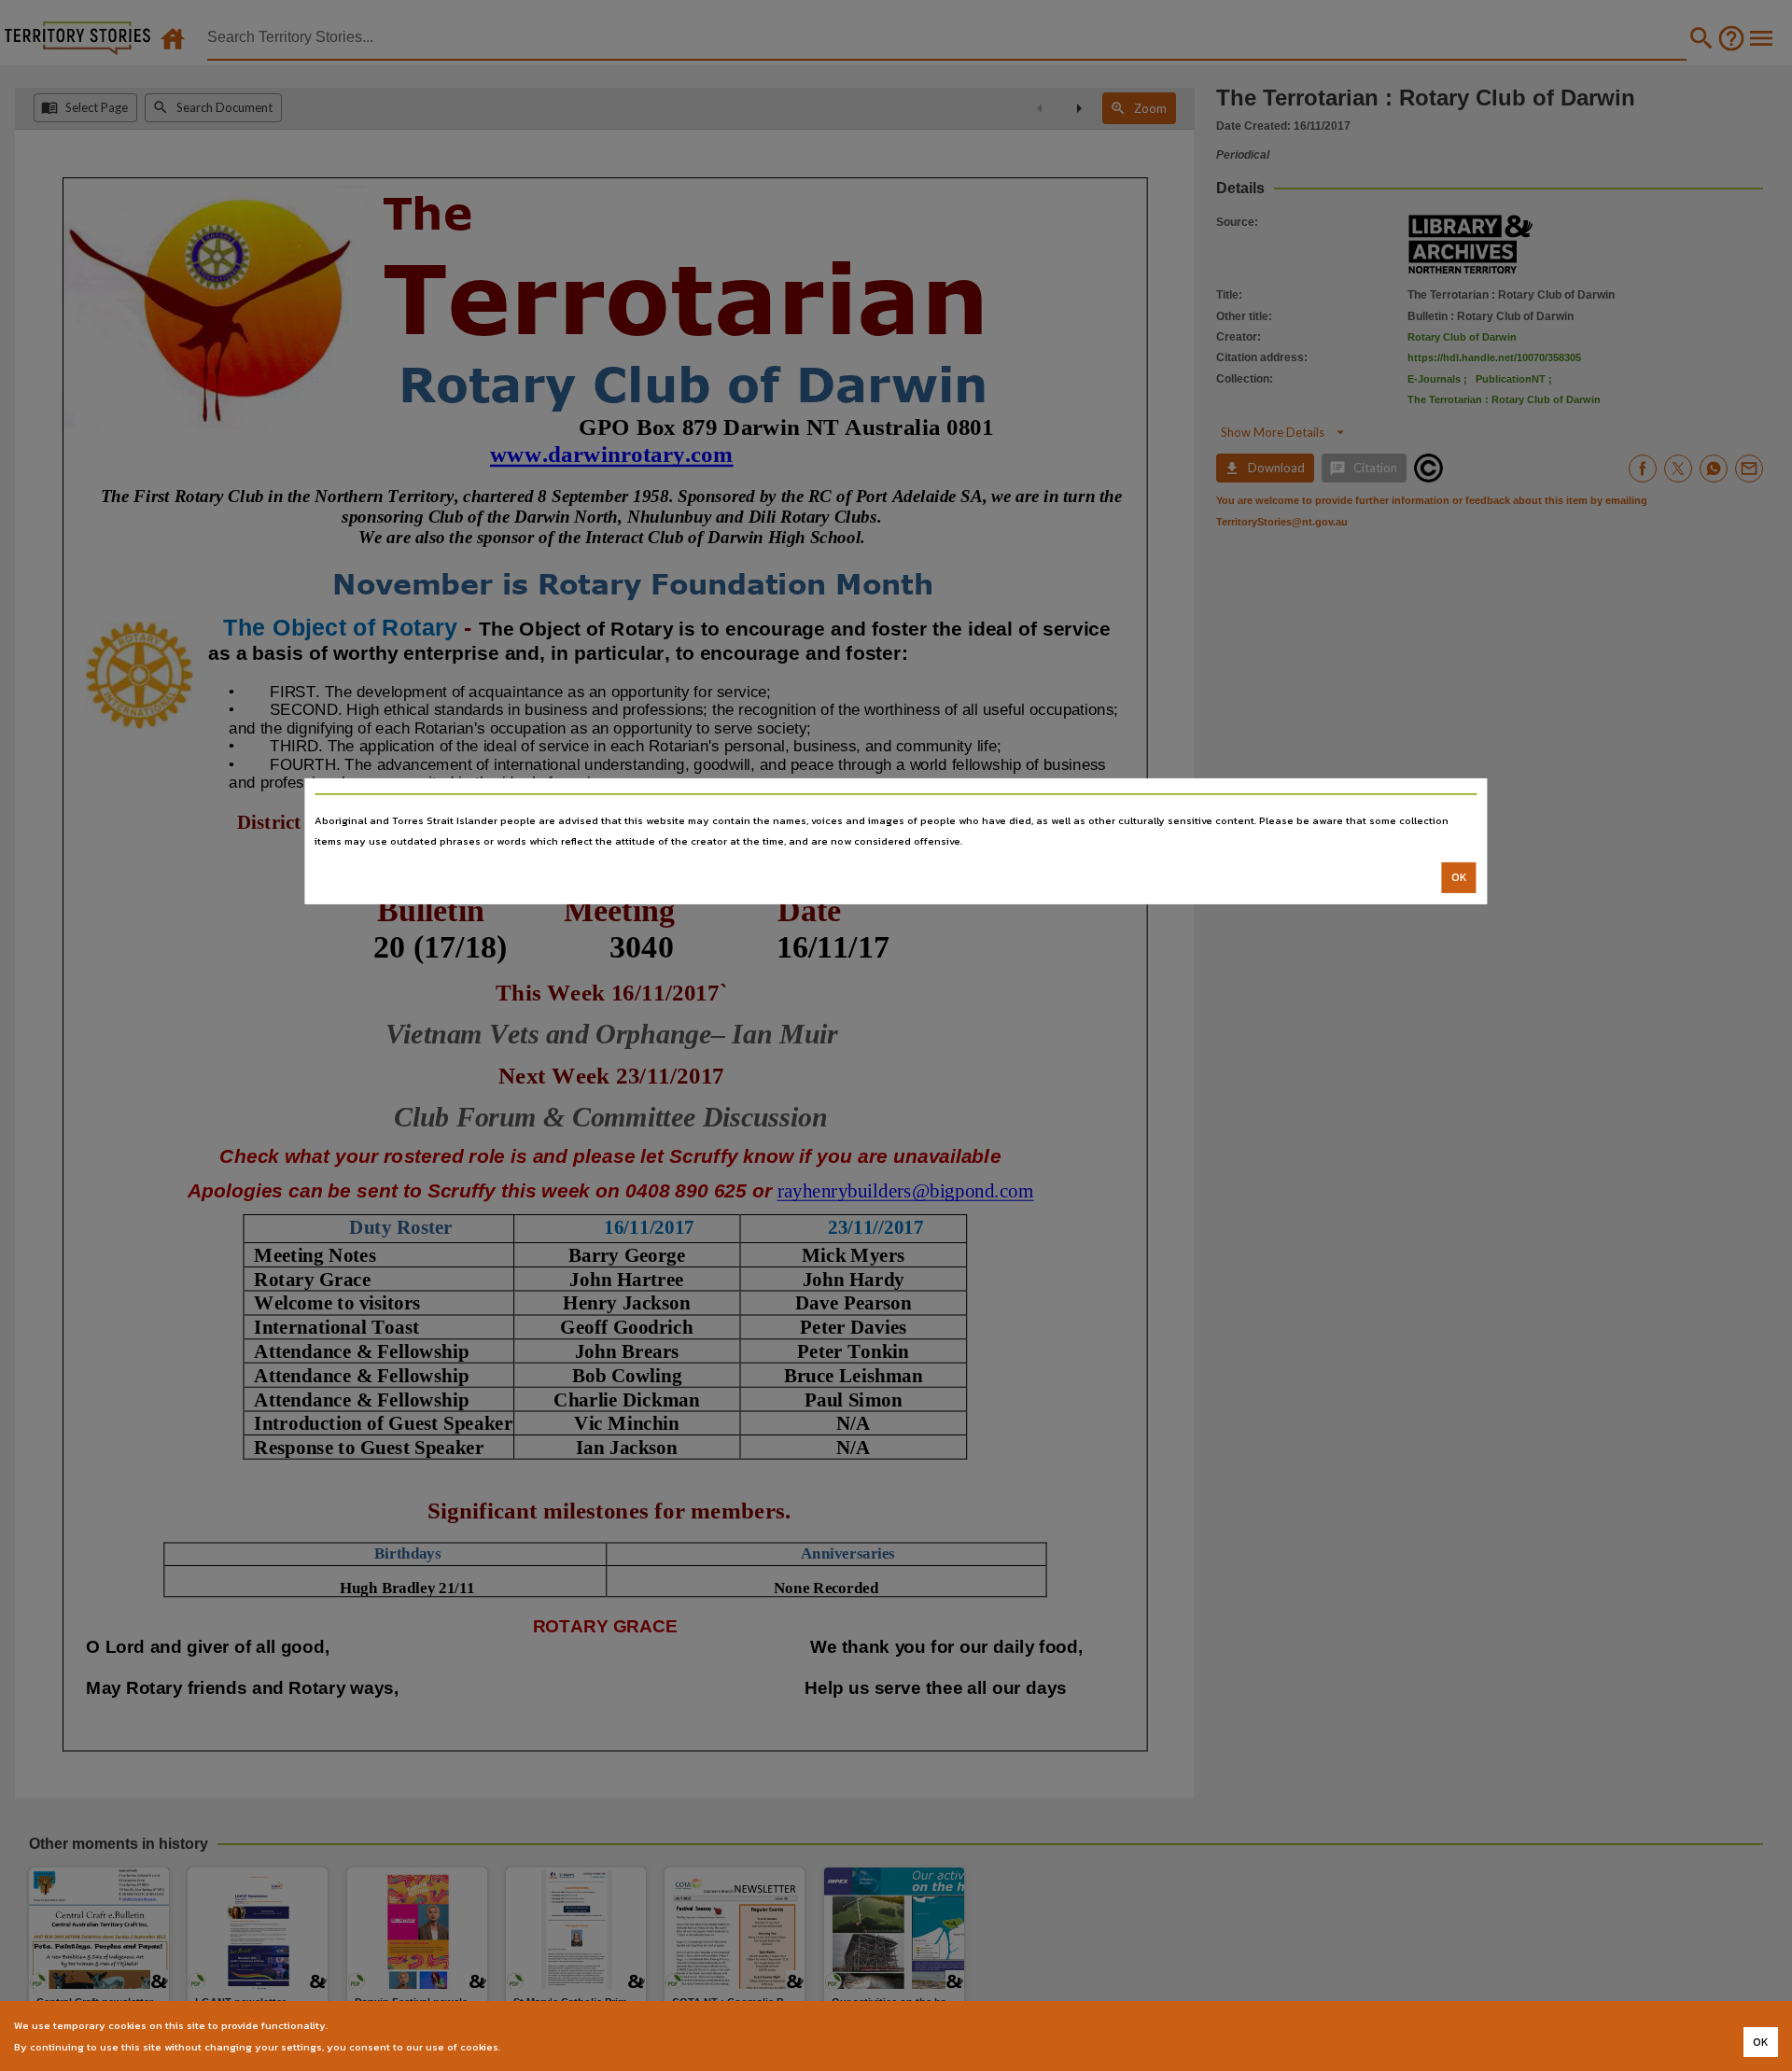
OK (1459, 877)
